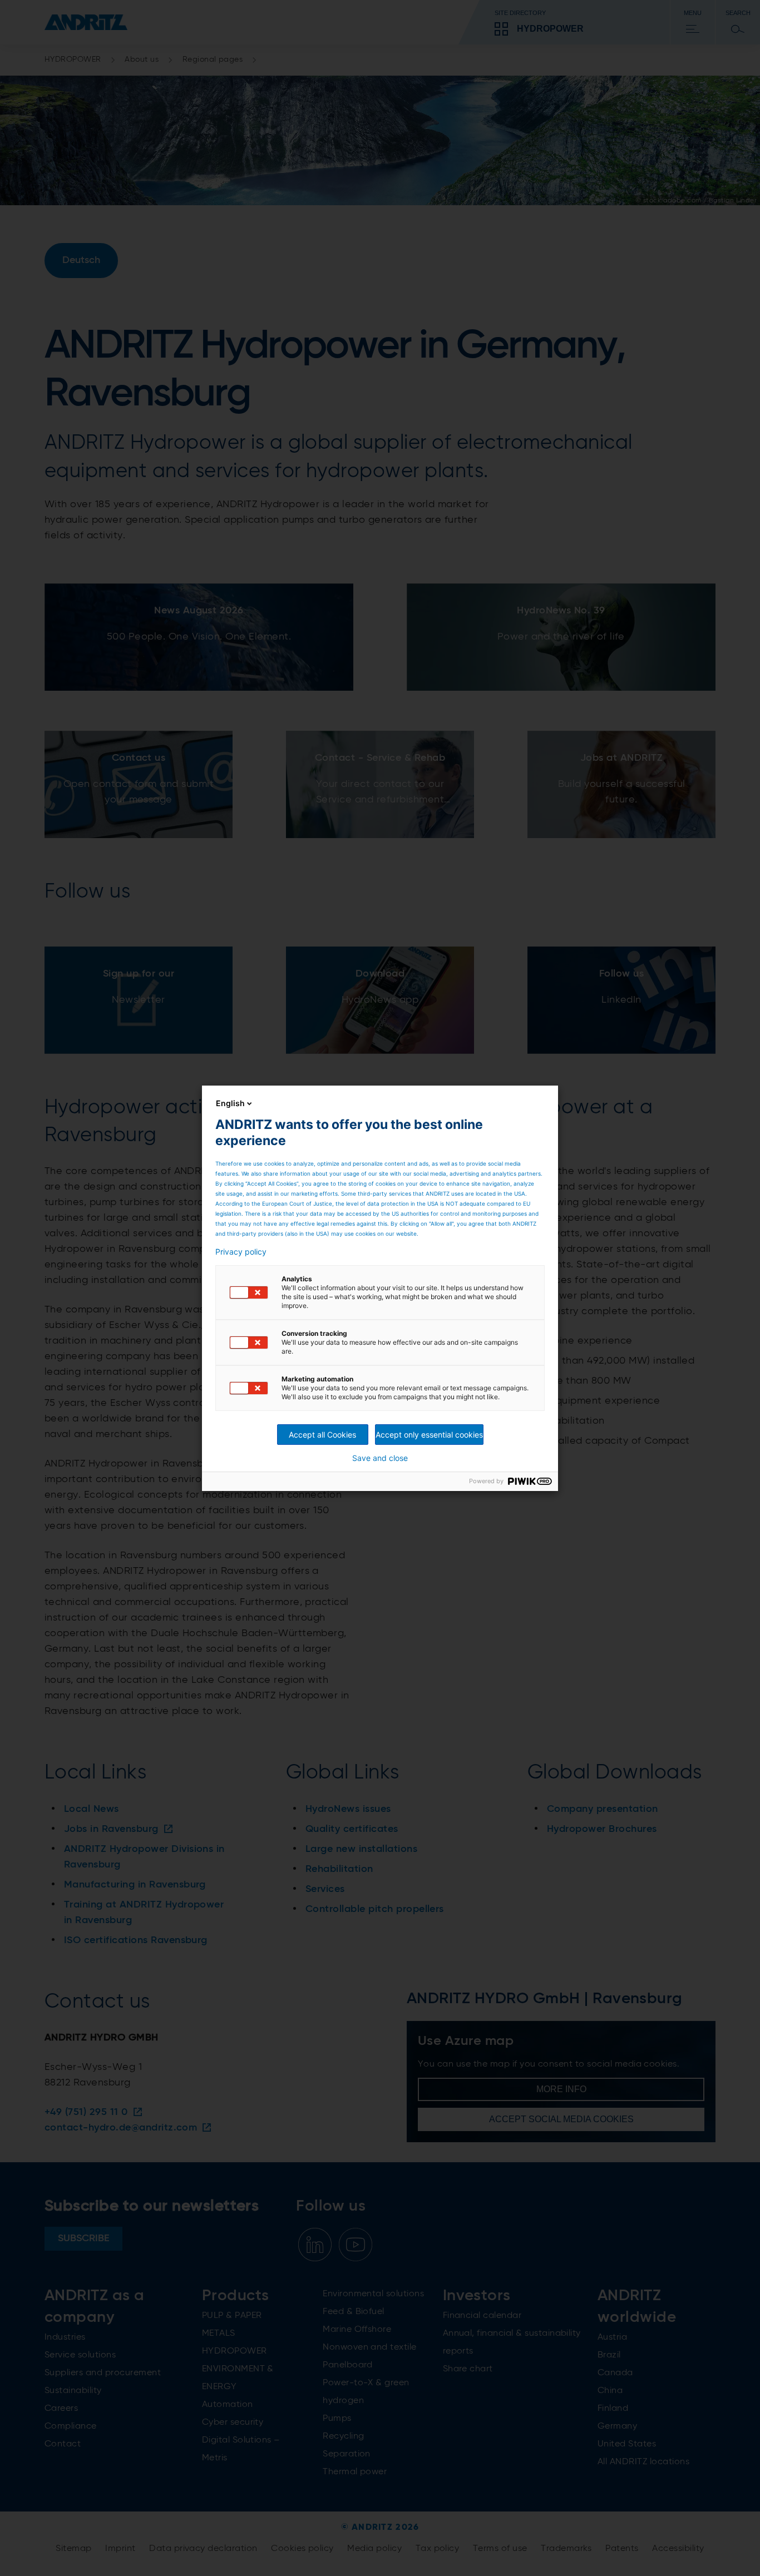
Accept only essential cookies (429, 1435)
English (230, 1103)
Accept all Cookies (322, 1435)
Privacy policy (241, 1252)
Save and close (380, 1458)
